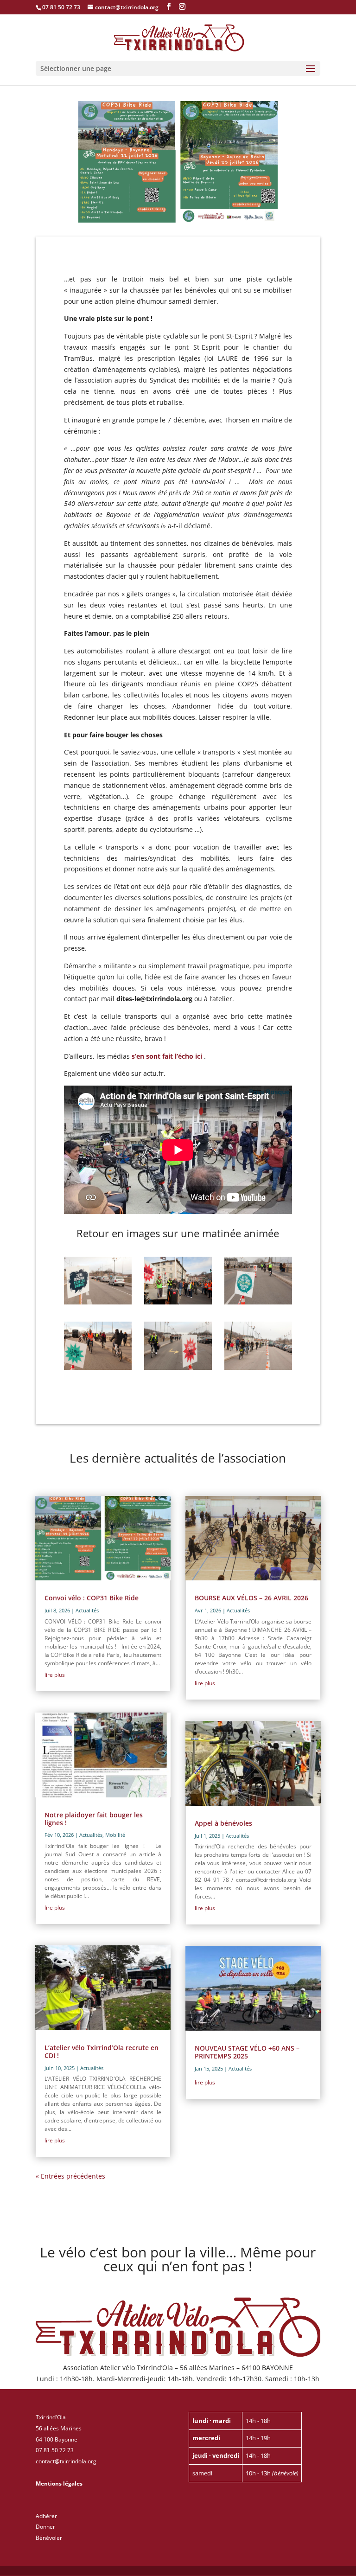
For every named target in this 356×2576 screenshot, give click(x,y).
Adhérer (46, 2516)
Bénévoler (49, 2538)
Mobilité (115, 1835)
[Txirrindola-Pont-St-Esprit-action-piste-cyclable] (98, 1302)
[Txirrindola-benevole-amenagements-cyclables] (178, 1302)
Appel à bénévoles (223, 1823)
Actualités (87, 1610)
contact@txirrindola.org (66, 2461)
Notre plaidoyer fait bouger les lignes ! (94, 1819)
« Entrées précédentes (70, 2176)
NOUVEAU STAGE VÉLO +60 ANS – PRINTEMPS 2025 (247, 2052)
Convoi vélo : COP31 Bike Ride (92, 1598)
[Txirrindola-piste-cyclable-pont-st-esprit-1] (178, 1367)
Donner (45, 2527)
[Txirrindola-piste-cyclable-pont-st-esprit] (258, 1367)
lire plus (55, 1675)
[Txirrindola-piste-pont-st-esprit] (98, 1367)
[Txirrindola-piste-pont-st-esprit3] (258, 1302)
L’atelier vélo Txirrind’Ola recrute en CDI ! (102, 2052)
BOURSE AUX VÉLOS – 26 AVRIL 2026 (251, 1598)
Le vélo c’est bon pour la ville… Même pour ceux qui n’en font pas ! (178, 2260)
